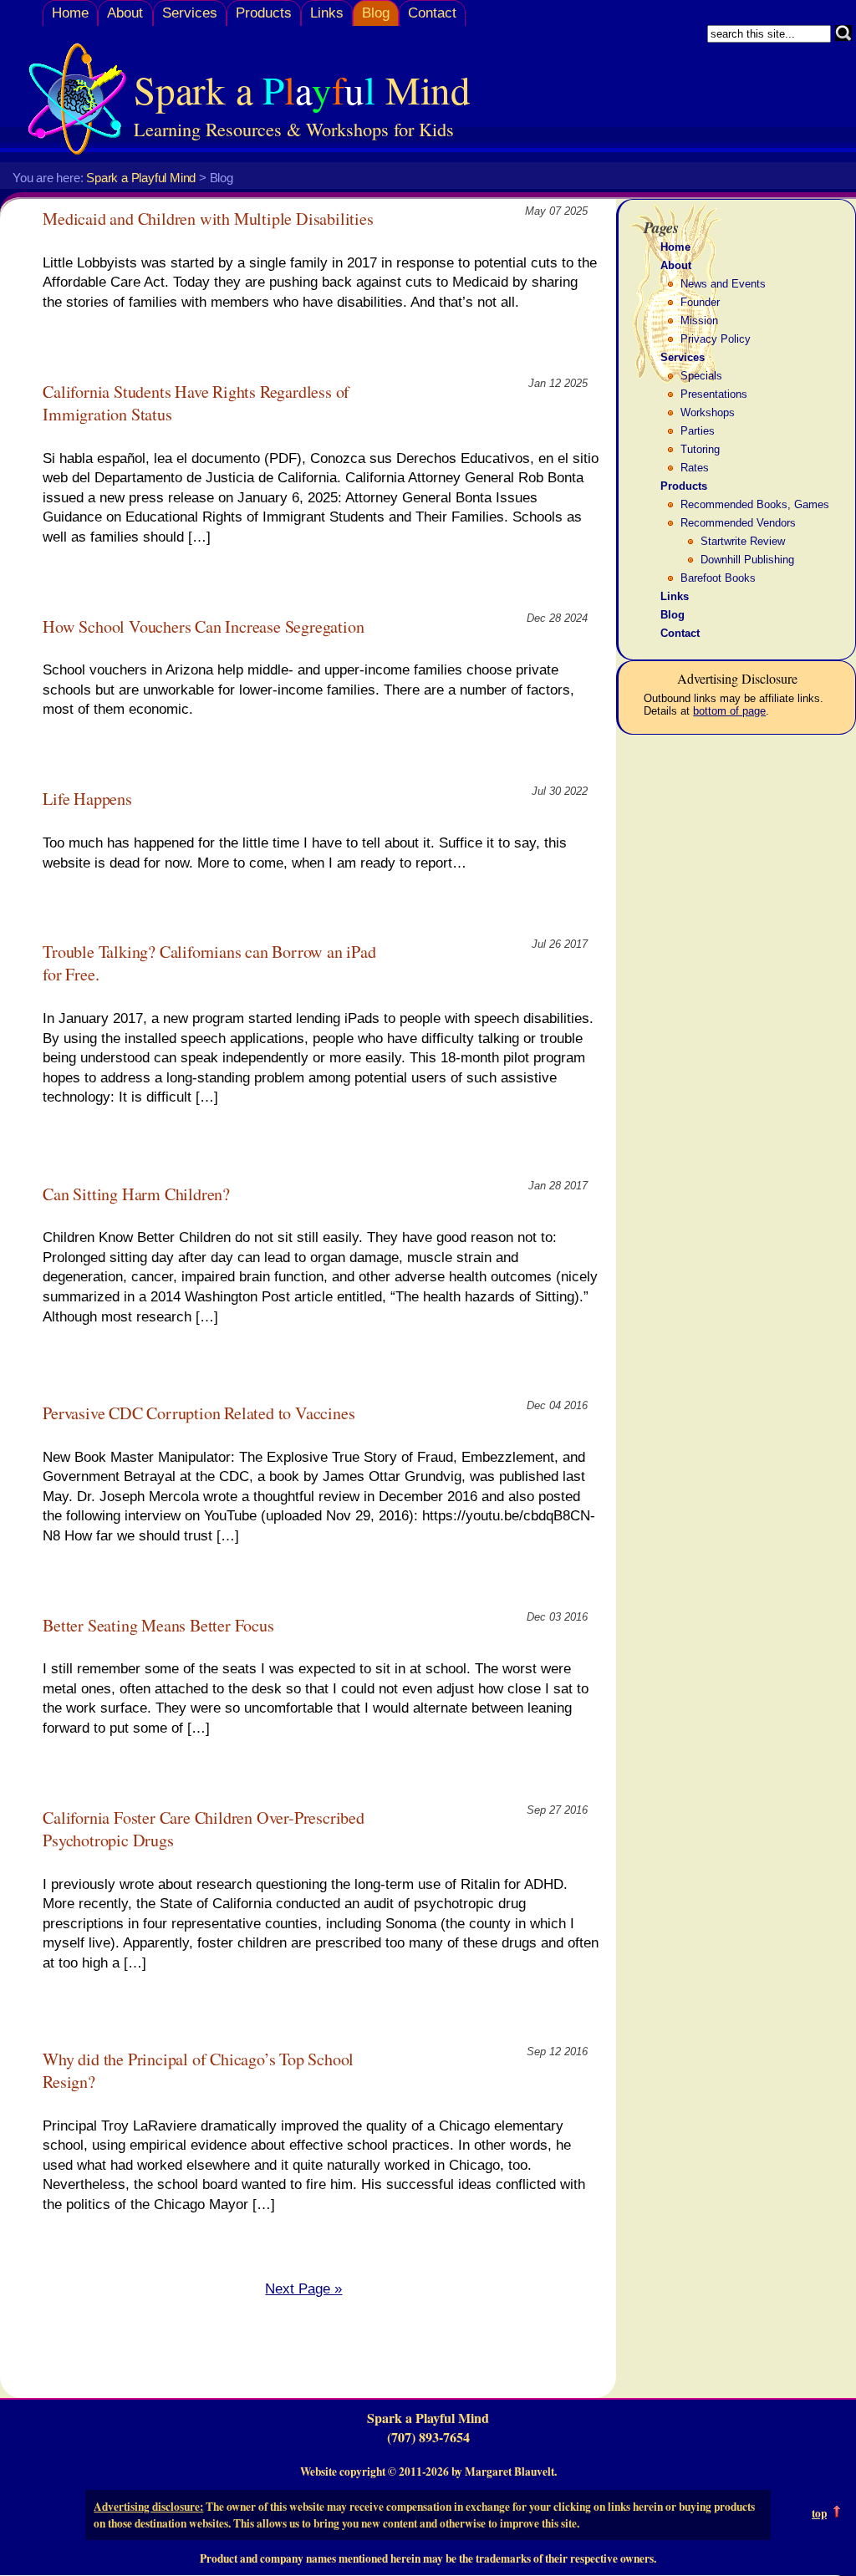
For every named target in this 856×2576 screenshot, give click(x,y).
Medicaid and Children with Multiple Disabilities (208, 219)
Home (70, 13)
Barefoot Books (718, 578)
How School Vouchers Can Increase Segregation (203, 626)
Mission (699, 321)
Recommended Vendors (738, 523)
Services (190, 13)
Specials (701, 376)
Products (264, 13)
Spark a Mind (302, 89)
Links (327, 13)
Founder (700, 302)
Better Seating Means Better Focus (158, 1625)
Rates (695, 468)
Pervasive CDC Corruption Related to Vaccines (199, 1413)
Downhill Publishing (747, 560)
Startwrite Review (743, 541)
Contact (432, 13)
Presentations (714, 394)
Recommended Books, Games (755, 504)
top (819, 2513)
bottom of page (729, 711)
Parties (698, 431)
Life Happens (87, 799)
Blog (376, 13)
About (125, 13)
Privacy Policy (716, 339)
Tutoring (700, 449)
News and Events (723, 284)
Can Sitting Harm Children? (136, 1194)
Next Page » (303, 2289)
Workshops (708, 412)
